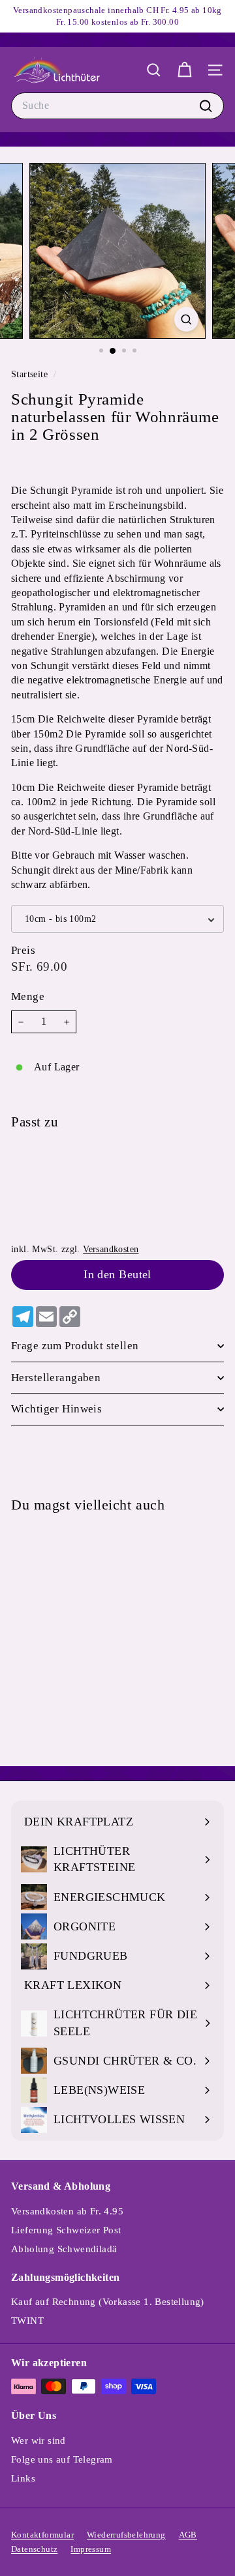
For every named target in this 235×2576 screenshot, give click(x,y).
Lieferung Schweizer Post (66, 2230)
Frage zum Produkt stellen (75, 1346)
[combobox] (117, 106)
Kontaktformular (42, 2535)
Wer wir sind (39, 2440)
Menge (28, 996)
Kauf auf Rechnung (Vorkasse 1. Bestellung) (108, 2302)
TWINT (27, 2321)
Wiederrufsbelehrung (126, 2535)
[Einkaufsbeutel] (184, 70)
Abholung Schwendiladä (64, 2249)
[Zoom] (186, 319)
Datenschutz (34, 2549)
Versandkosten (111, 1249)
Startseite (31, 374)
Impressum (91, 2549)
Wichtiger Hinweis (56, 1409)
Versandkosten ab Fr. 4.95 (67, 2211)
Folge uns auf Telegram (62, 2459)
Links (23, 2478)
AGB (188, 2535)
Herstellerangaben (56, 1378)
